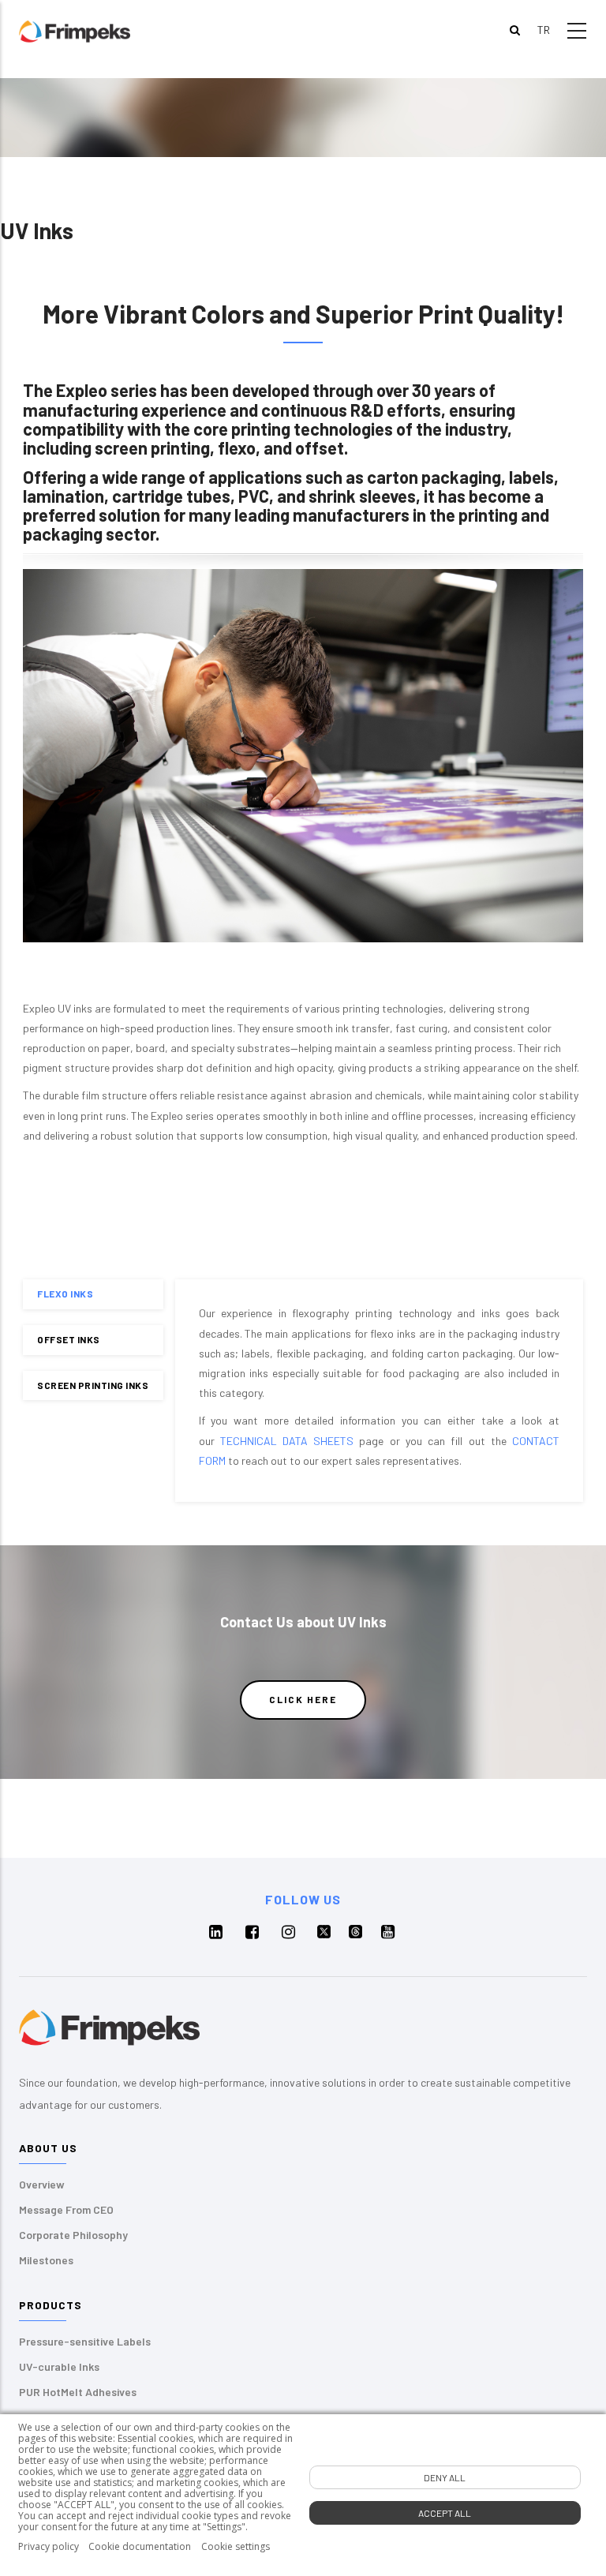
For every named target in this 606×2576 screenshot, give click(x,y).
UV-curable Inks (59, 2366)
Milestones (46, 2260)
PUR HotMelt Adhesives (78, 2392)
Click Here (303, 1699)
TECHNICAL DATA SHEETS (287, 1441)
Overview (42, 2184)
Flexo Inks (65, 1294)
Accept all (445, 2513)
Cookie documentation (140, 2547)
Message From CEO (66, 2209)
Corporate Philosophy (73, 2235)
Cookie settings (236, 2547)
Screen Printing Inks (93, 1385)
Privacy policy (49, 2547)
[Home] (75, 30)
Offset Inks (69, 1339)
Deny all (445, 2477)
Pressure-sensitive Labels (85, 2341)
